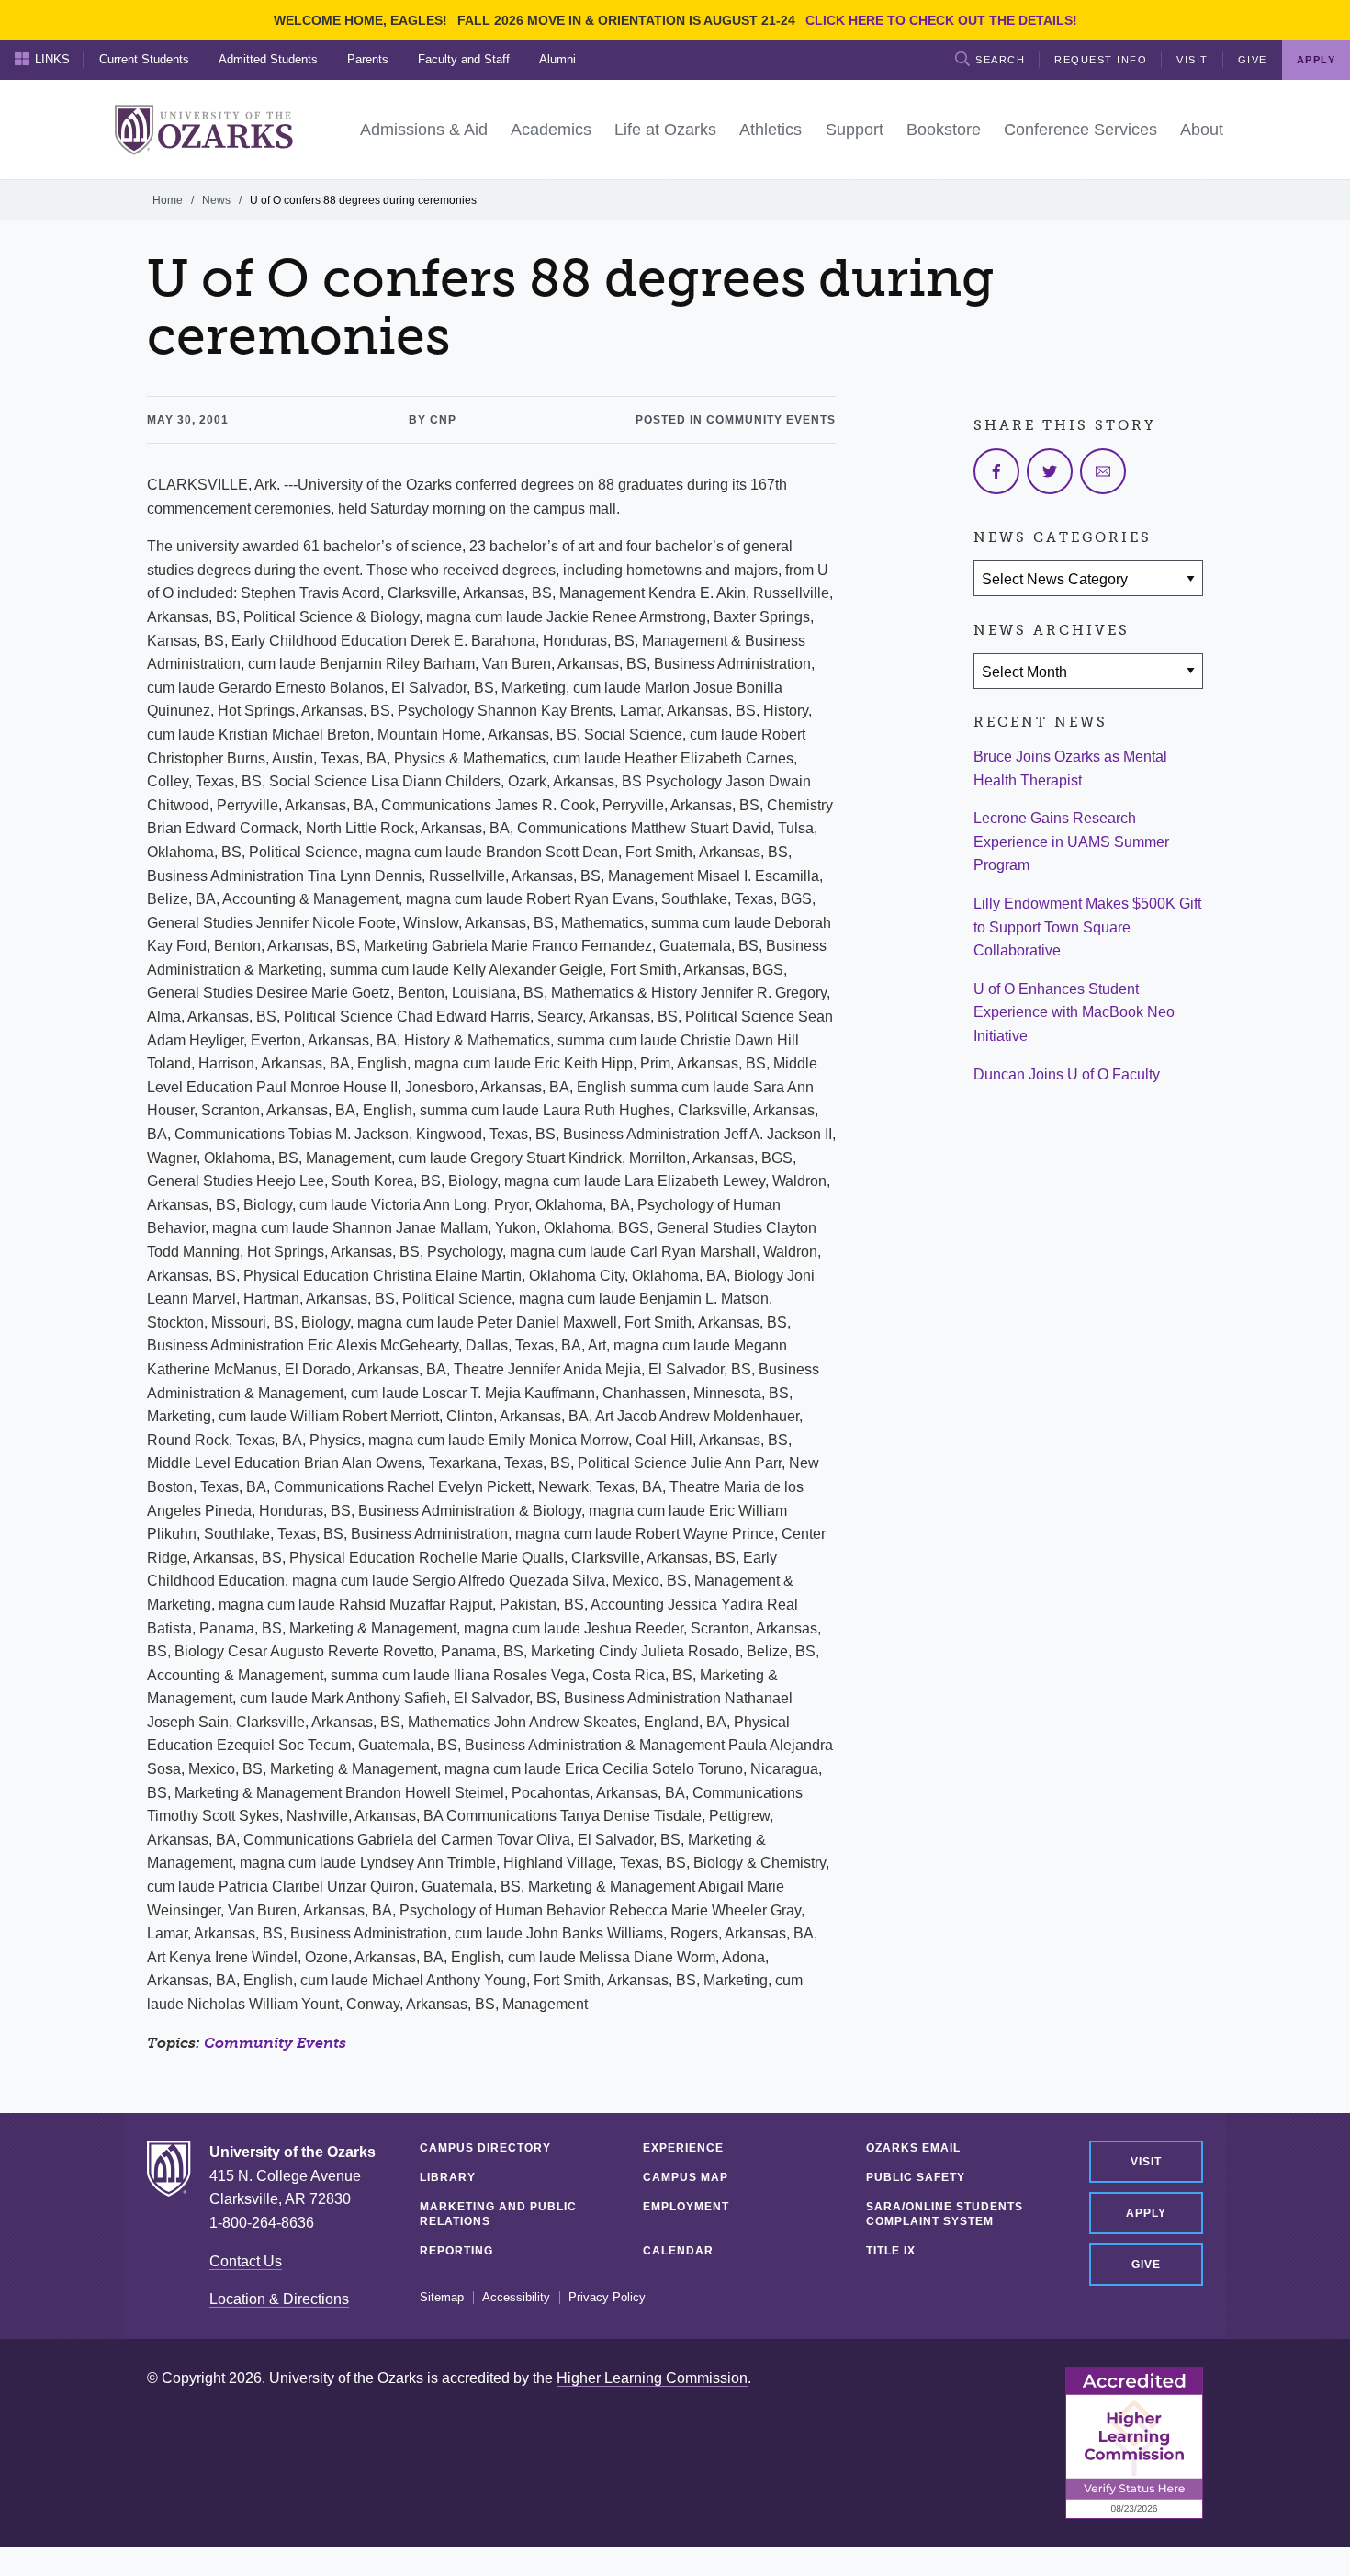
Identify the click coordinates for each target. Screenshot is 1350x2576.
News (216, 200)
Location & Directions (279, 2299)
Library (448, 2177)
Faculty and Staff (464, 59)
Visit (1192, 60)
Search (1000, 60)
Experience (683, 2148)
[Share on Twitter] (1050, 471)
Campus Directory (485, 2148)
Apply (1146, 2213)
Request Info (1101, 60)
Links (52, 59)
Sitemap (442, 2298)
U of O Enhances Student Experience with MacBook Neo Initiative (1074, 1012)
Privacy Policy (607, 2298)
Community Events (275, 2043)
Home (168, 200)
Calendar (678, 2251)
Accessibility (516, 2298)
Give (1253, 60)
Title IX (891, 2251)
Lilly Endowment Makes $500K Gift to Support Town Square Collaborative (1087, 927)
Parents (368, 59)
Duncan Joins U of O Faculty (1067, 1074)
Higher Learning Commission (652, 2378)
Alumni (557, 59)
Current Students (144, 59)
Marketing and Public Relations (498, 2214)
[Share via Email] (1103, 471)
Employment (686, 2207)
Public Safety (916, 2177)
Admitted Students (268, 59)
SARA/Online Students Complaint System (945, 2214)
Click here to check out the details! (941, 20)
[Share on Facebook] (996, 471)
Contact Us (246, 2261)
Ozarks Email (913, 2148)
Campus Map (686, 2177)
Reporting (456, 2251)
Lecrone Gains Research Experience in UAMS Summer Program (1071, 842)
